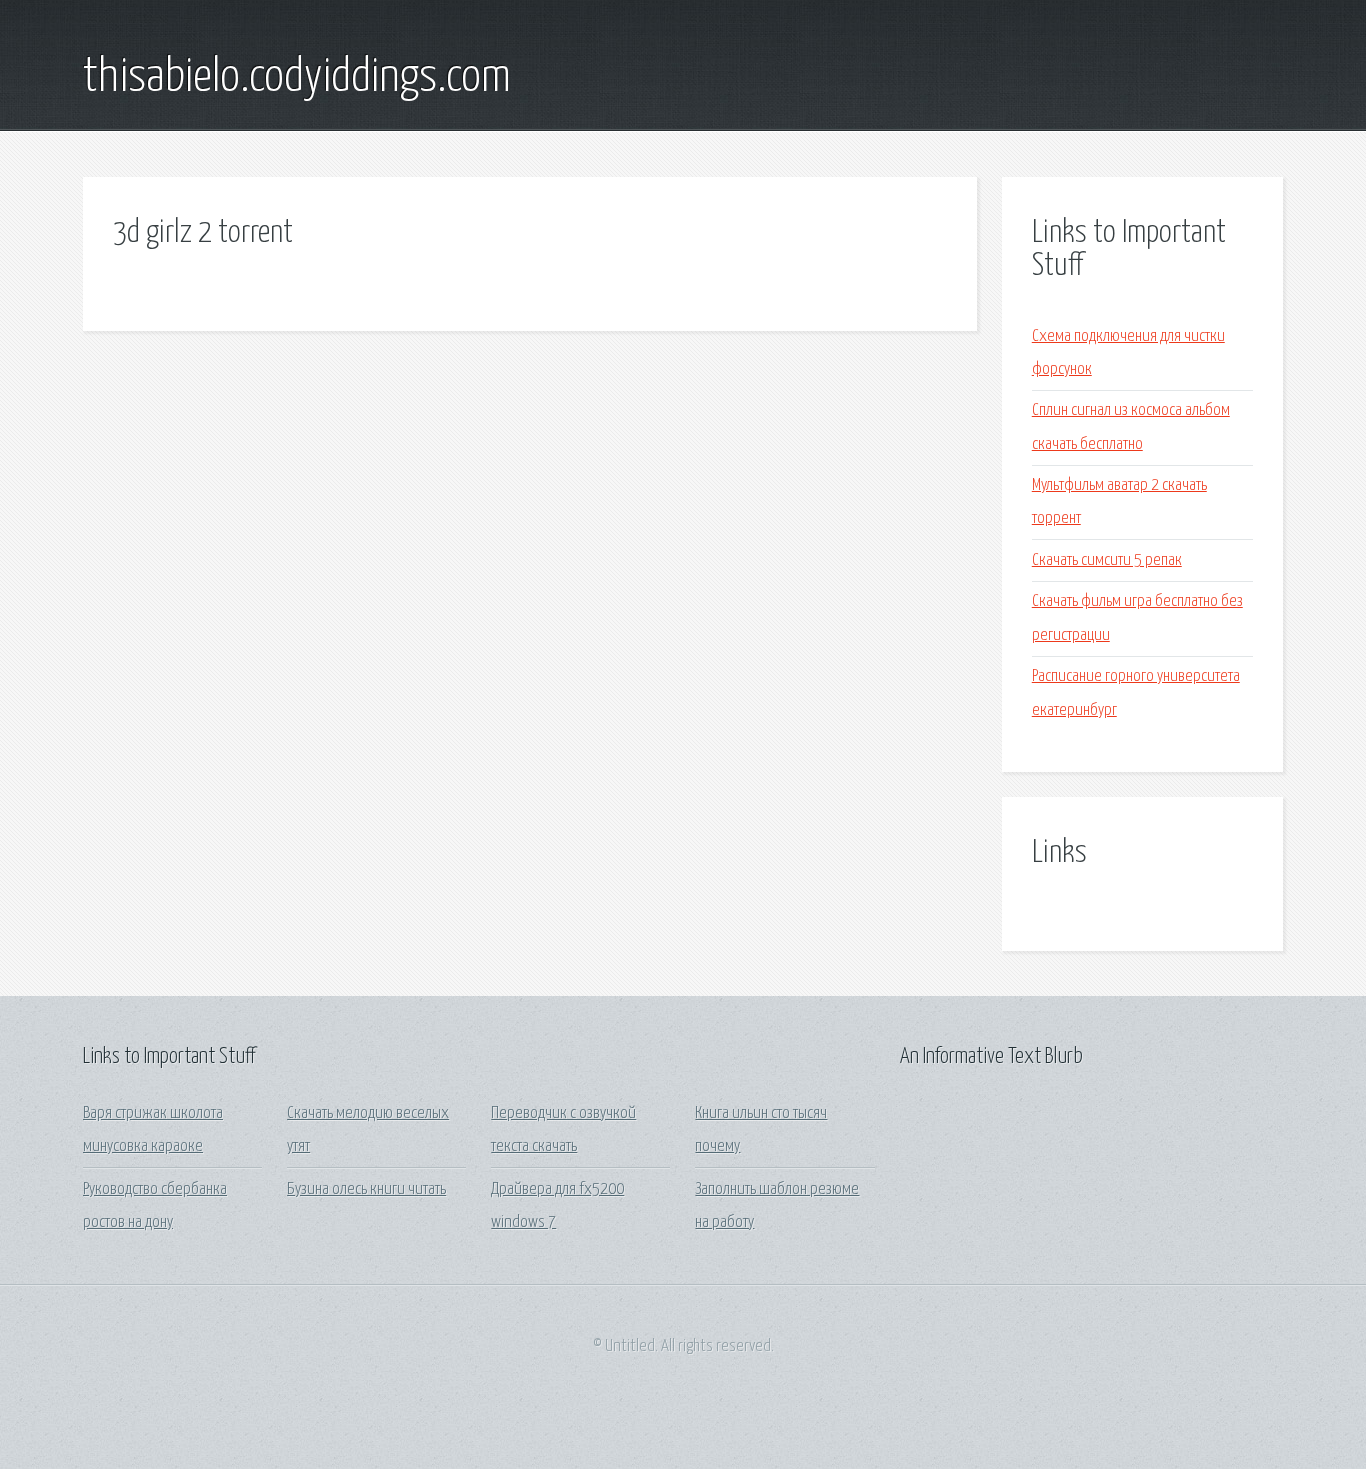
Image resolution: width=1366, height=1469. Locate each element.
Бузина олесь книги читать (366, 1189)
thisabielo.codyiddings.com (297, 78)
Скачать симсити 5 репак (1107, 560)
